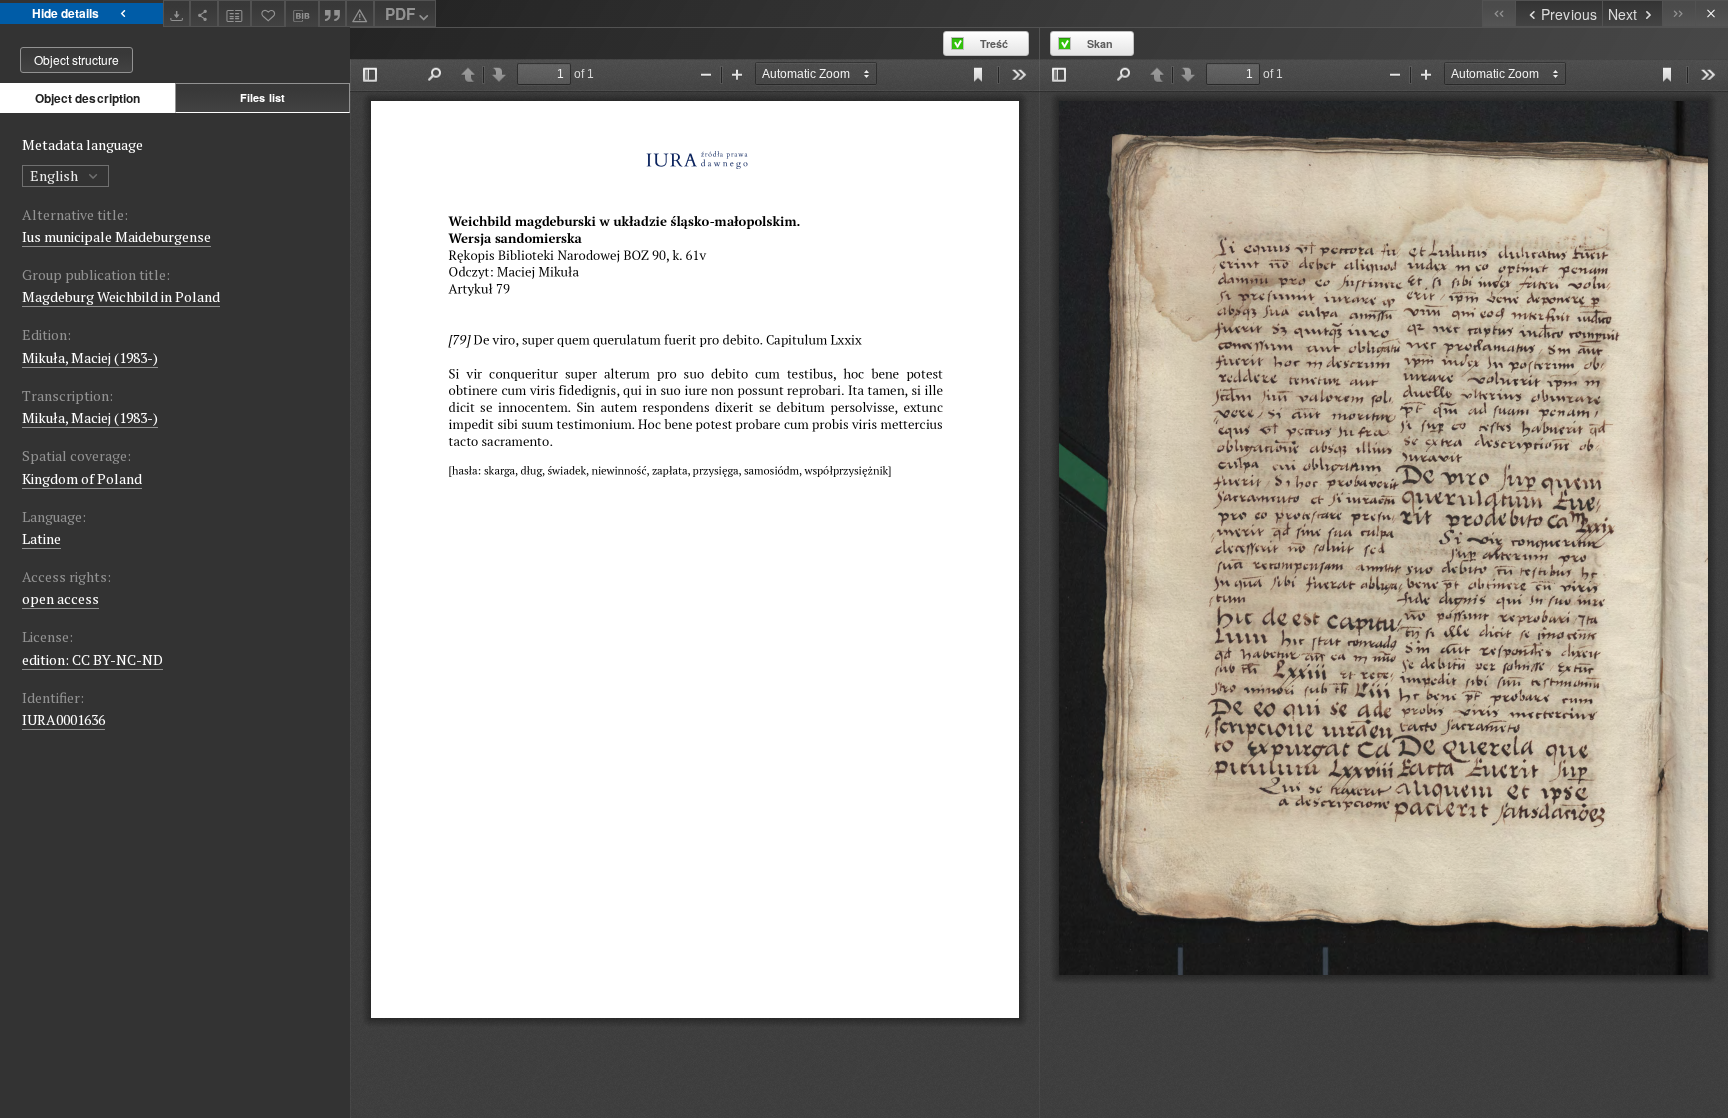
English (55, 175)
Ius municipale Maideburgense (116, 236)
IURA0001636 (63, 719)
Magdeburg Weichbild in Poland (121, 296)
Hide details (65, 13)
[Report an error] (360, 13)
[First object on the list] (1498, 13)
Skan (1100, 43)
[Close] (1711, 13)
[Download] (177, 13)
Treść (994, 43)
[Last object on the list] (1678, 13)
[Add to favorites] (268, 13)
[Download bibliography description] (302, 14)
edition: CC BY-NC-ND (92, 659)
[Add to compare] (235, 13)
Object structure (76, 59)
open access (60, 598)
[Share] (204, 13)
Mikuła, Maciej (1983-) (90, 357)
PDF (400, 14)
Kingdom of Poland (82, 478)
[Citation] (333, 13)
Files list (262, 97)
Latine (41, 538)
